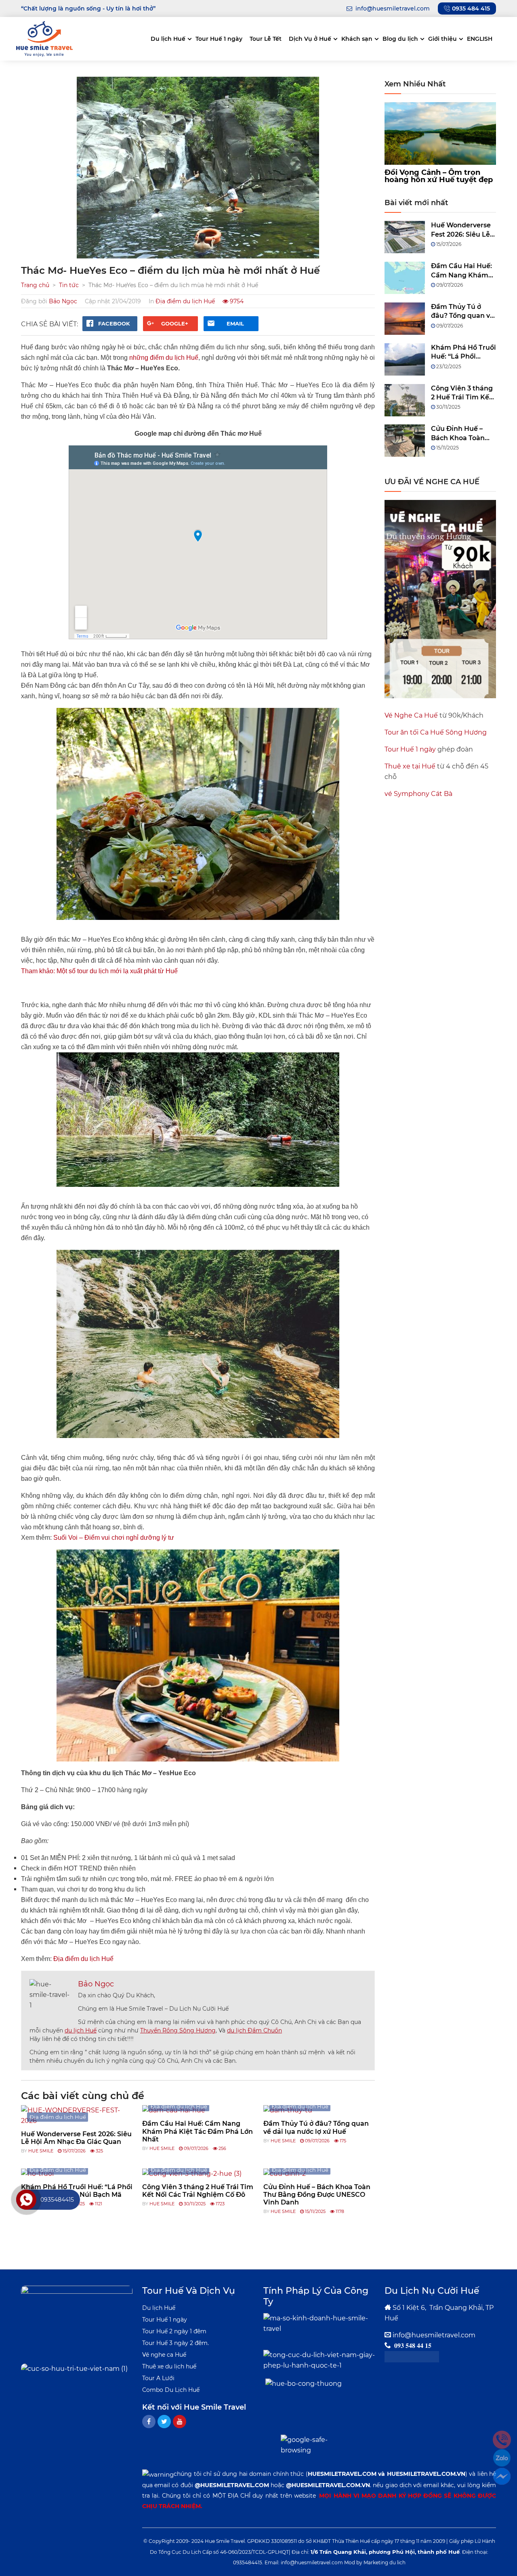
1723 (220, 2204)
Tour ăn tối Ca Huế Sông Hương (436, 732)
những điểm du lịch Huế (164, 358)
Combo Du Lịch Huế (171, 2390)
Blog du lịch (400, 39)
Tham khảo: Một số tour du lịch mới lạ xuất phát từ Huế (99, 971)
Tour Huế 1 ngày (219, 39)
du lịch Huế (81, 2030)
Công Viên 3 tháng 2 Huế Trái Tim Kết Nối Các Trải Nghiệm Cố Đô (198, 2191)
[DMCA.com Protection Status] (412, 2356)
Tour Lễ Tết (266, 39)
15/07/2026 (74, 2151)
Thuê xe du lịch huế (169, 2366)
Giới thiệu (442, 39)
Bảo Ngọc (63, 301)
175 (342, 2141)
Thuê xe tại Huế (410, 766)
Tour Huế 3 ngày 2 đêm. (175, 2343)
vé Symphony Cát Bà (418, 794)
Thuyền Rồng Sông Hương (178, 2030)
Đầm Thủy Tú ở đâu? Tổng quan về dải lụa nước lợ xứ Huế (316, 2127)
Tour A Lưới (158, 2378)
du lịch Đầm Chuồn (254, 2030)
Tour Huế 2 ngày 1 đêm (174, 2331)
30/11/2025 (194, 2204)
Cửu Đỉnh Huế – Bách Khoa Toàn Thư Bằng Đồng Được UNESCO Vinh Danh (317, 2195)
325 (99, 2151)
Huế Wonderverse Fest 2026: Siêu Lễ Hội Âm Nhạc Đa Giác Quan (76, 2138)
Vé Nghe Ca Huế (411, 715)
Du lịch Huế (168, 39)
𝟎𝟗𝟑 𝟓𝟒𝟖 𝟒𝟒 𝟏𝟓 (413, 2346)
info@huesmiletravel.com (434, 2335)
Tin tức (69, 285)
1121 (98, 2204)
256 (222, 2148)
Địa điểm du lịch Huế (185, 301)
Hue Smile (41, 2151)
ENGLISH (480, 39)
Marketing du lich (385, 2562)
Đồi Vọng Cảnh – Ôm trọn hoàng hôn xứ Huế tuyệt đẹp (439, 176)
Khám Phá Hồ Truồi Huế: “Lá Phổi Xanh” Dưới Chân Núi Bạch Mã (463, 353)
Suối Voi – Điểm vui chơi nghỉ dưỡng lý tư (114, 1538)
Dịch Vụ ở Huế (310, 39)
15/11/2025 (315, 2211)
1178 (339, 2211)
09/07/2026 (195, 2148)
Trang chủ (35, 285)
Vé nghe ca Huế (164, 2355)
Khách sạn (357, 39)
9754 (236, 301)
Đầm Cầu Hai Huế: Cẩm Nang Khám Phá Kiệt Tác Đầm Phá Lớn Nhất (198, 2131)
